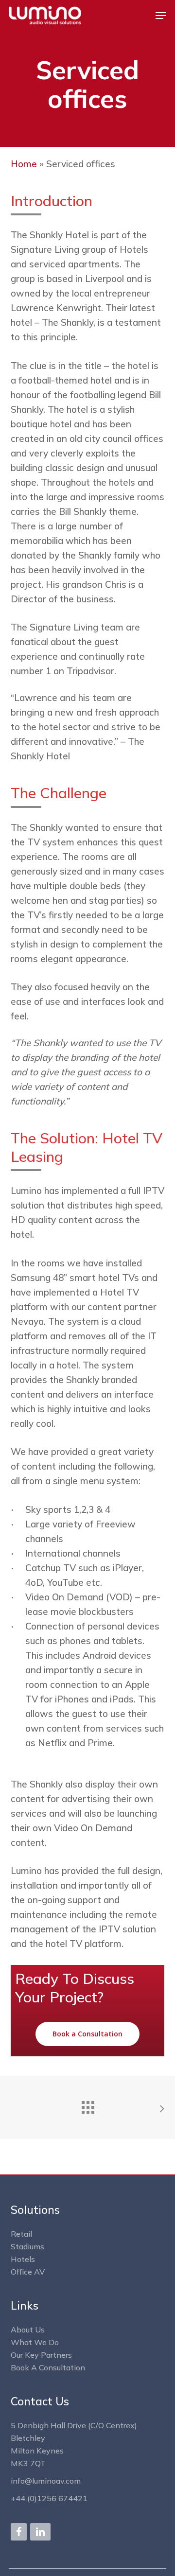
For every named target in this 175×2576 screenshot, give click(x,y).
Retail (21, 2234)
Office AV (28, 2272)
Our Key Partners (41, 2355)
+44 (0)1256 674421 (49, 2498)
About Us (28, 2330)
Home (24, 164)
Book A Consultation (48, 2367)
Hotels (23, 2259)
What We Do (35, 2342)
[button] (161, 16)
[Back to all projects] (87, 2105)
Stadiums (27, 2246)
